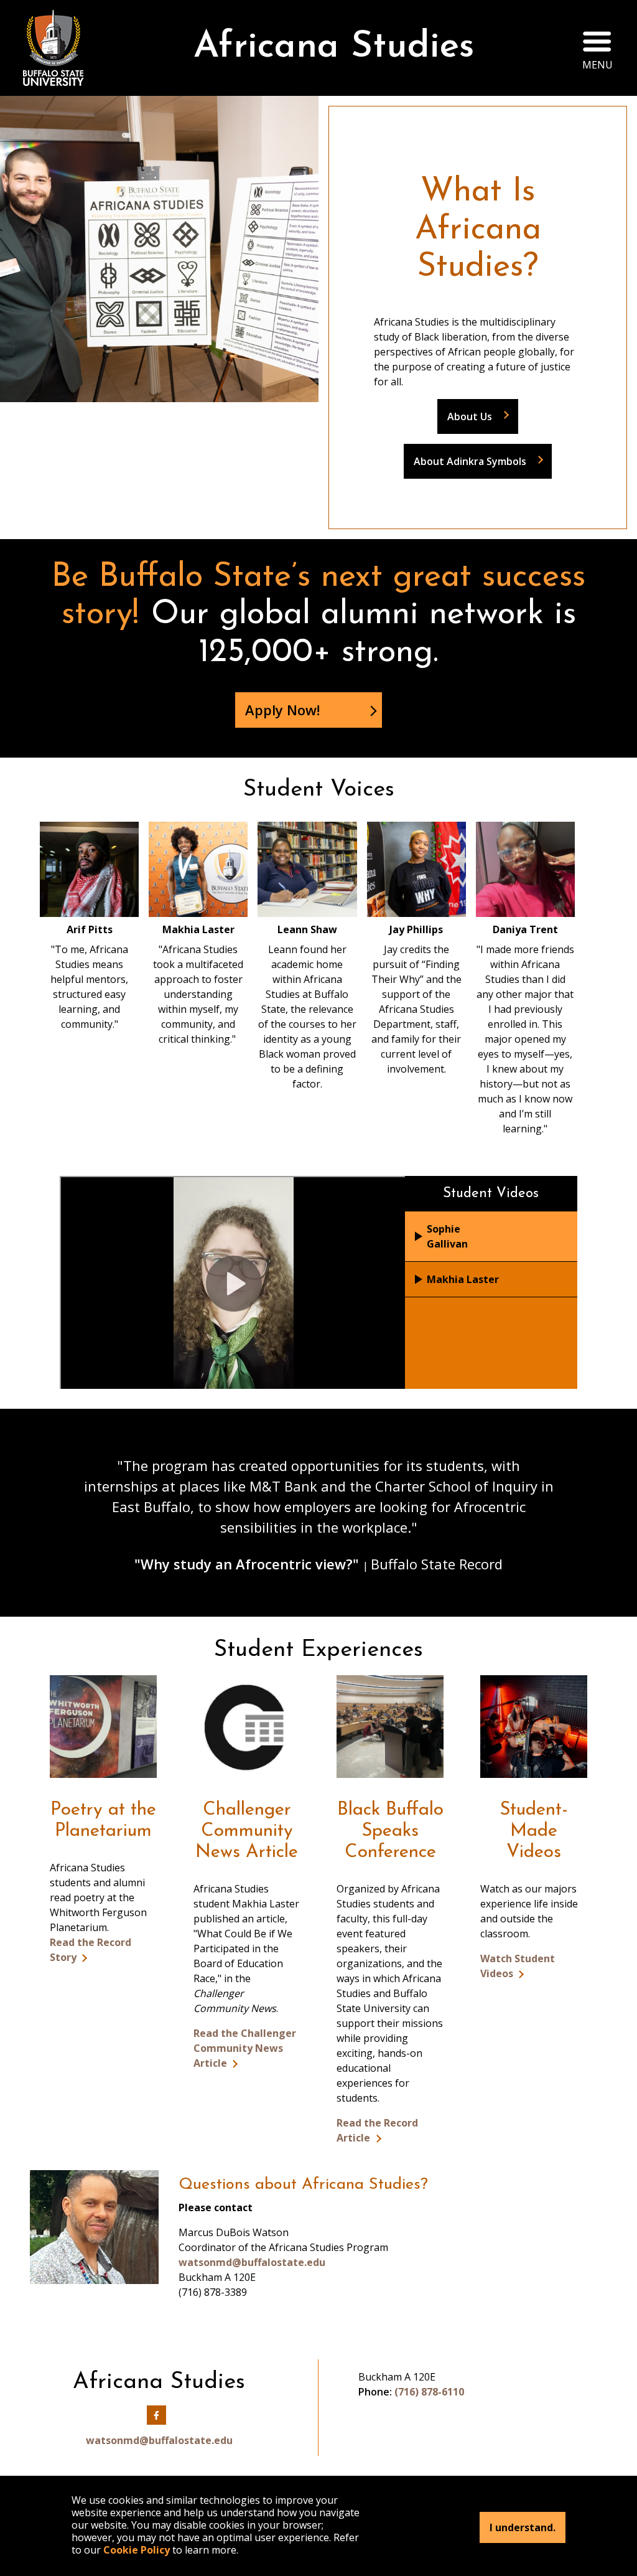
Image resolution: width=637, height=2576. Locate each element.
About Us (470, 416)
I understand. (523, 2527)
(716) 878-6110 (429, 2392)
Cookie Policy (137, 2550)
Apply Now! (282, 710)
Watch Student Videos (518, 1966)
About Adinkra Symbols (470, 461)
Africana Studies (334, 48)
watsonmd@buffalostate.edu (252, 2262)
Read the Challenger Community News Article (245, 2048)
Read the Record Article (377, 2130)
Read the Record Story (91, 1950)
